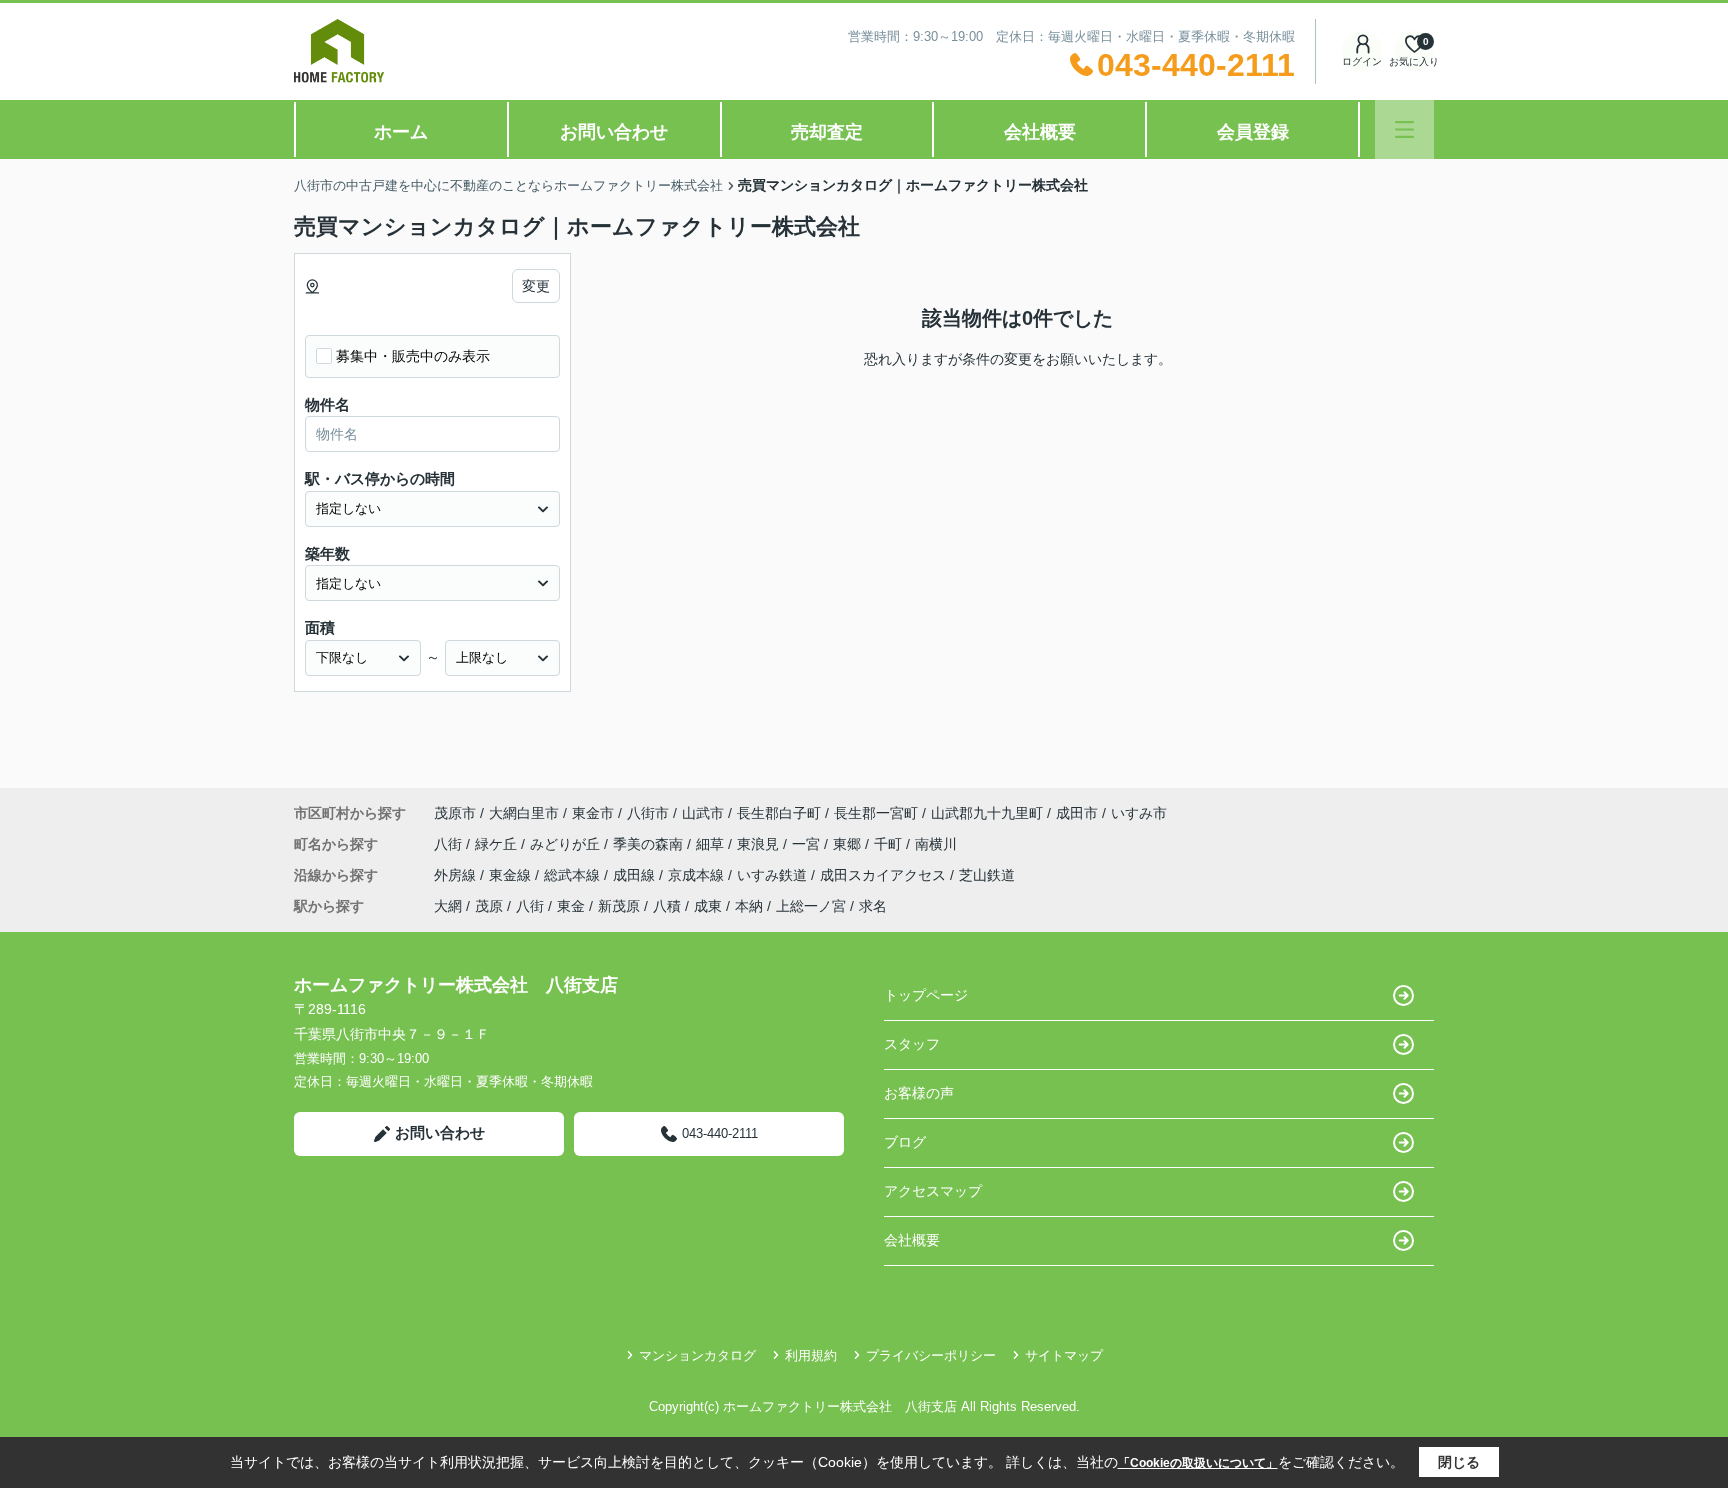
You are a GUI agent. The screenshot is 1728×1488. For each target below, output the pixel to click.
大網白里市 (524, 813)
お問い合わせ (614, 132)
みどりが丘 (567, 844)
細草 (712, 844)
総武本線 (574, 875)
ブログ (905, 1142)
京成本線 (698, 875)
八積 (667, 906)
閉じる (1459, 1462)
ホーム (401, 132)
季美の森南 (650, 844)
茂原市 (455, 813)
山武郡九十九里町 (987, 813)
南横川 (936, 844)
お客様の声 (919, 1093)
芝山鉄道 (987, 875)
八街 (450, 844)
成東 (708, 906)
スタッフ (912, 1044)
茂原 (489, 906)
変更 (536, 286)
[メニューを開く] (1404, 129)
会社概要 (1040, 132)
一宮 (808, 844)
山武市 (703, 813)
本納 (749, 906)
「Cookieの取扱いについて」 (1198, 1463)
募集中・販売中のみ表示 (413, 356)
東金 (571, 906)
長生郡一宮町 (876, 813)
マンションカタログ (697, 1355)
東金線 (512, 875)
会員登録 (1253, 132)
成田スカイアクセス (885, 875)
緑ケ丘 (498, 844)
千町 (890, 844)
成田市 (1077, 813)
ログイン (1362, 61)
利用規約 (811, 1355)
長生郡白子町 (779, 813)
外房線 (457, 875)
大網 (448, 906)
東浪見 (760, 844)
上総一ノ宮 (811, 906)
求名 (873, 906)
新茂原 (619, 906)
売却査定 (827, 132)
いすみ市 (1139, 813)
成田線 (636, 875)
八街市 (648, 813)
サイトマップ (1064, 1355)
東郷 (849, 844)
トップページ (926, 995)
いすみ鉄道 (774, 875)
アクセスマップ (933, 1191)
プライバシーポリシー (931, 1355)
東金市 (593, 813)
